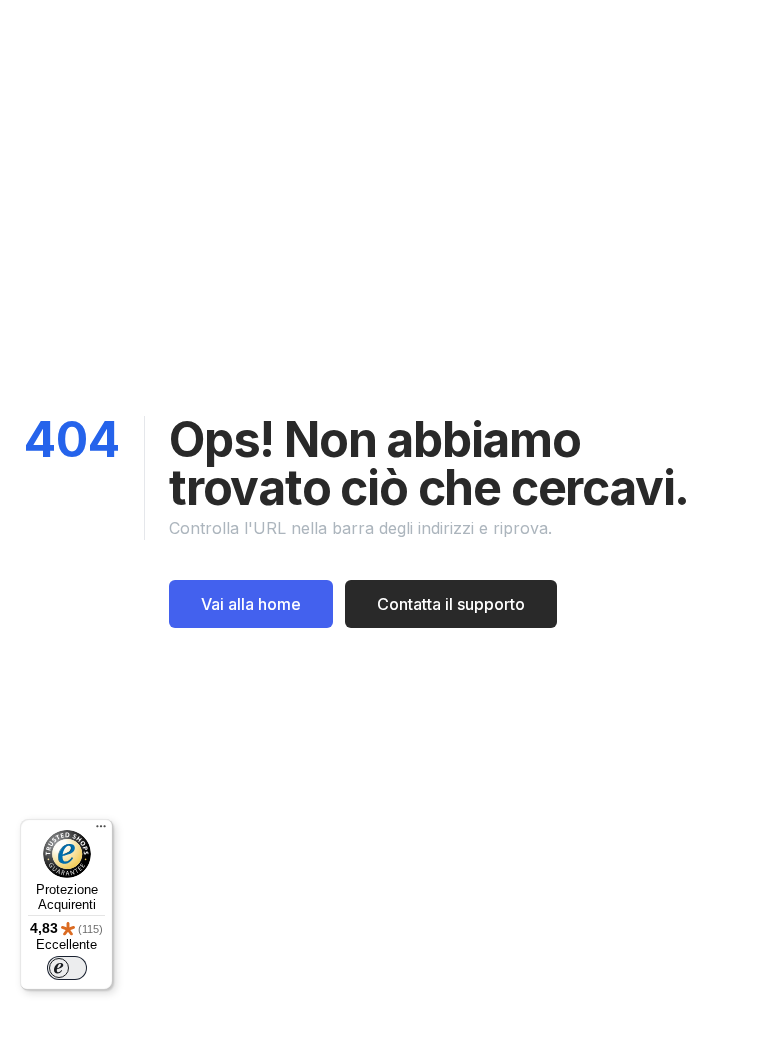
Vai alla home (251, 604)
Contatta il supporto (451, 604)
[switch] (67, 968)
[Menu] (101, 831)
